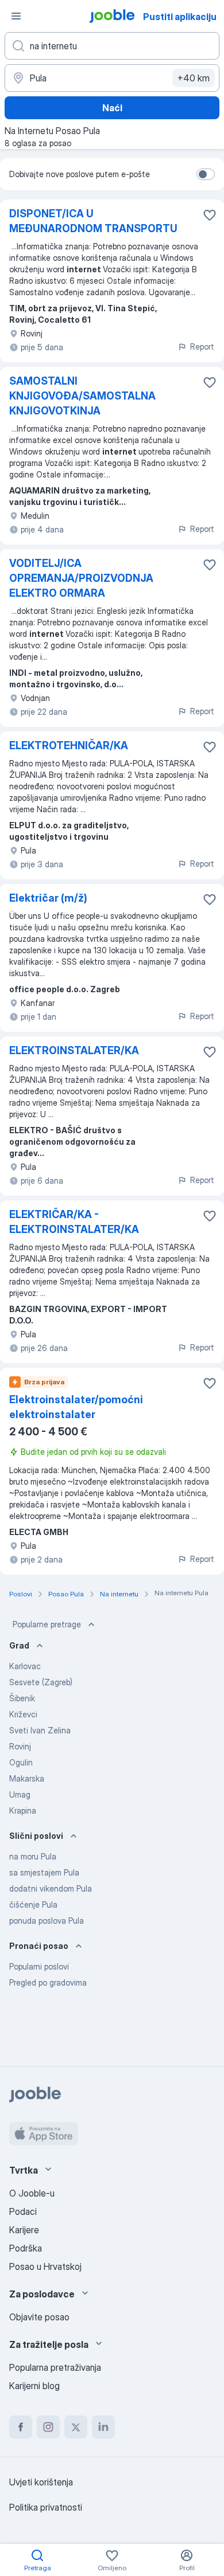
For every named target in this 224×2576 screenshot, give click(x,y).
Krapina (23, 1810)
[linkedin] (103, 2427)
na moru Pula (33, 1856)
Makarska (27, 1778)
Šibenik (22, 1698)
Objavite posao (39, 2317)
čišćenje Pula (33, 1904)
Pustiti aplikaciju (180, 17)
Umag (20, 1794)
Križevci (23, 1714)
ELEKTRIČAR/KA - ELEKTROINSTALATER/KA (74, 1222)
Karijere (24, 2230)
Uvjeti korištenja (41, 2482)
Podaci (23, 2211)
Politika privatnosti (46, 2507)
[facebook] (21, 2427)
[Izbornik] (16, 16)
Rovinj (20, 1746)
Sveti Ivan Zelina (40, 1730)
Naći (112, 108)
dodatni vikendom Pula (51, 1888)
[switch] (206, 174)
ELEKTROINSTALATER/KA (74, 1050)
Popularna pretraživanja (55, 2367)
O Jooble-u (32, 2193)
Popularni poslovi (39, 1966)
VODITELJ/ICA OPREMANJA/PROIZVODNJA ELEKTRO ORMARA (81, 578)
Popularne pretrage (47, 1624)
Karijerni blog (34, 2386)
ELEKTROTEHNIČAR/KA (69, 745)
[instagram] (48, 2427)
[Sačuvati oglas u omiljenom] (210, 215)
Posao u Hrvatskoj (45, 2266)
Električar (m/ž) (48, 898)
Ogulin (21, 1762)
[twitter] (76, 2427)
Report (202, 347)
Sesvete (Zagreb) (41, 1682)
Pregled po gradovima (48, 1982)
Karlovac (25, 1666)
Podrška (26, 2248)
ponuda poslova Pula (47, 1921)
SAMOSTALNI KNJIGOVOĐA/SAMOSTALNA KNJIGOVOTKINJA (82, 396)
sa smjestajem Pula (44, 1872)
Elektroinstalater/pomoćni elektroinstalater (76, 1407)
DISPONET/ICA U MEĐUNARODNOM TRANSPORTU (93, 221)
